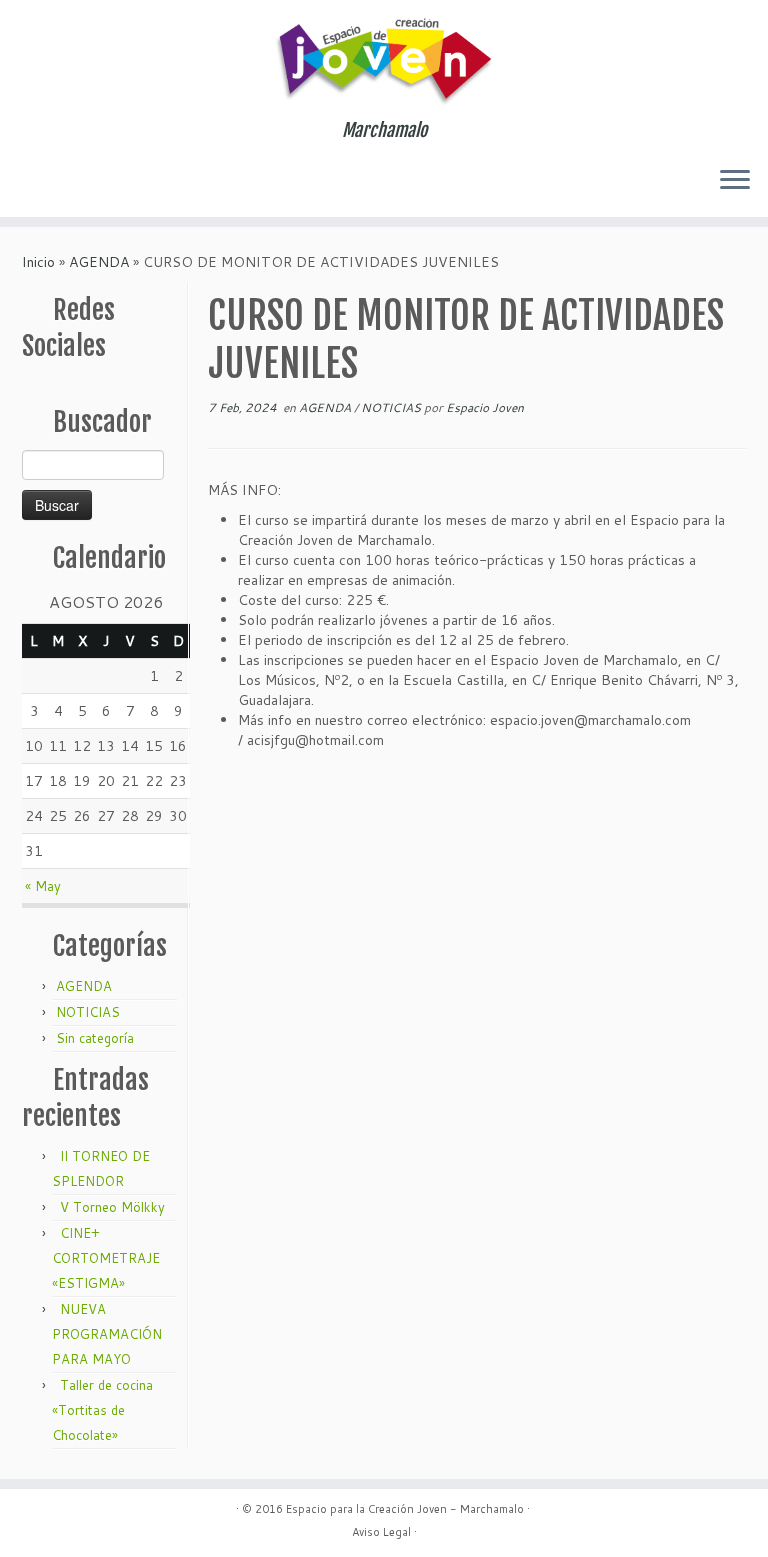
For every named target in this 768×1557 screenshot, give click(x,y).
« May (43, 886)
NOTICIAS (88, 1012)
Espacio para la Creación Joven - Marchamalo (405, 1509)
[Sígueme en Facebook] (63, 178)
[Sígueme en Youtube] (117, 176)
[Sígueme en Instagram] (90, 179)
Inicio (38, 262)
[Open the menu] (735, 181)
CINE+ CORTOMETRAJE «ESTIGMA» (106, 1258)
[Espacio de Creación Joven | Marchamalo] (384, 60)
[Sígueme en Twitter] (36, 179)
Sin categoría (95, 1038)
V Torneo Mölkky (112, 1207)
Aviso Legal (381, 1532)
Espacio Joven (485, 407)
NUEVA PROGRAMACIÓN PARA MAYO (107, 1334)
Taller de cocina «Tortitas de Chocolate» (102, 1410)
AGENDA (99, 262)
